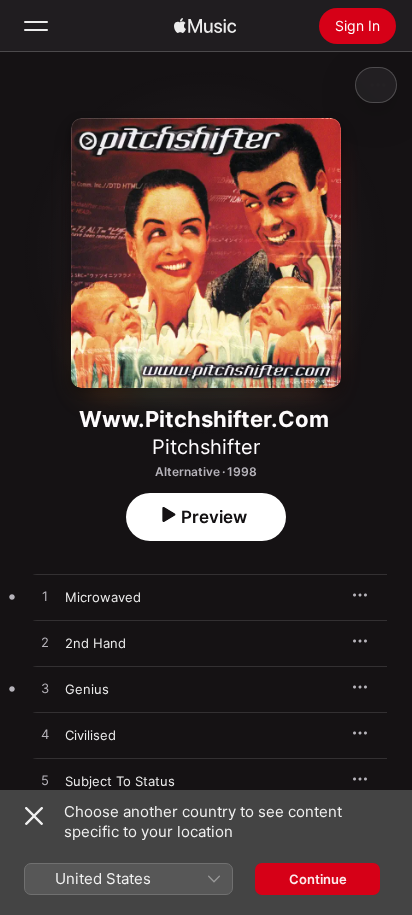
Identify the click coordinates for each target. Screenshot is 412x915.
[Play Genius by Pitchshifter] (45, 689)
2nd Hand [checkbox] (95, 643)
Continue (318, 879)
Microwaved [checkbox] (103, 597)
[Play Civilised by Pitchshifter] (45, 735)
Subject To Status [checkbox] (120, 781)
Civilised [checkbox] (90, 735)
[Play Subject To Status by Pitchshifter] (45, 781)
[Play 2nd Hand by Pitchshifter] (45, 643)
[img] (205, 26)
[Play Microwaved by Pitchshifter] (45, 597)
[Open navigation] (36, 26)
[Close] (34, 816)
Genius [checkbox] (87, 689)
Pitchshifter (206, 447)
